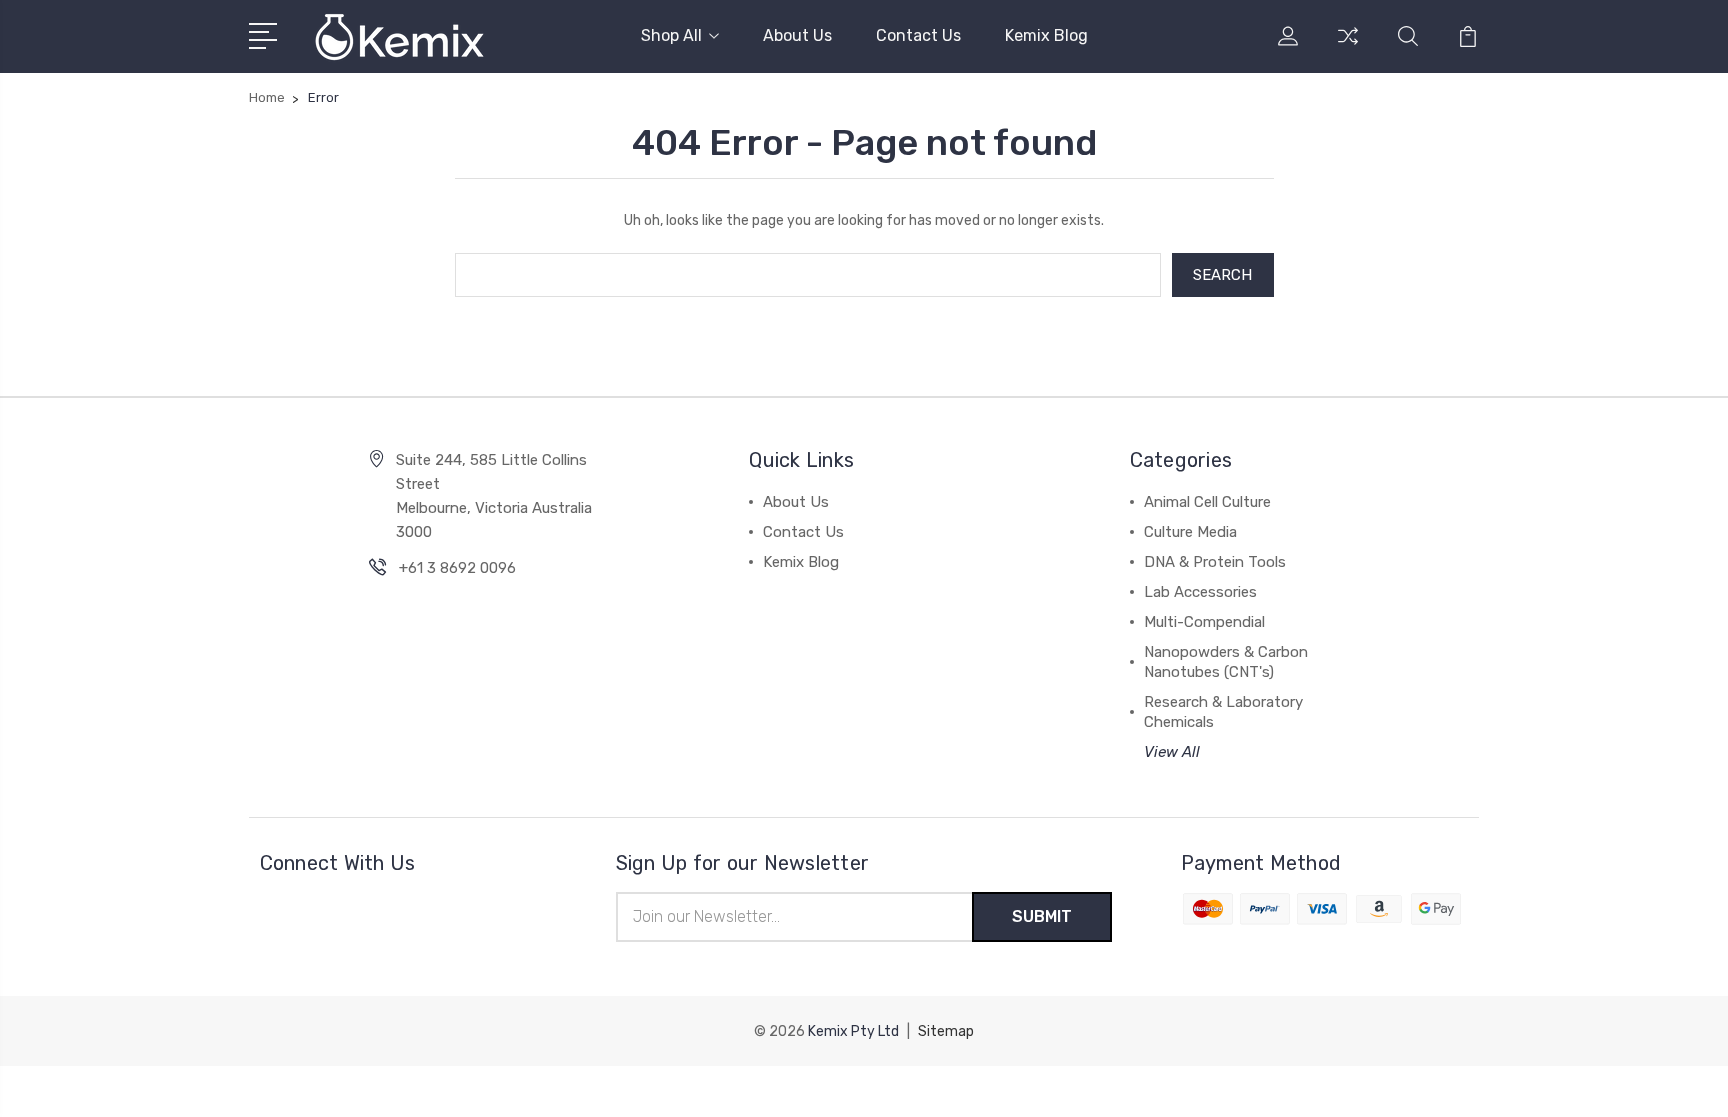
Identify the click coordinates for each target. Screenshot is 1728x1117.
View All (1172, 752)
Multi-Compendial (1204, 622)
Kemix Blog (1046, 35)
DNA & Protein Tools (1215, 562)
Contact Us (918, 35)
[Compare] (1348, 48)
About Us (797, 35)
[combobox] (808, 275)
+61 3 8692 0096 (457, 568)
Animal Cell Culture (1207, 502)
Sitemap (946, 1031)
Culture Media (1190, 532)
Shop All (671, 35)
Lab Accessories (1200, 592)
